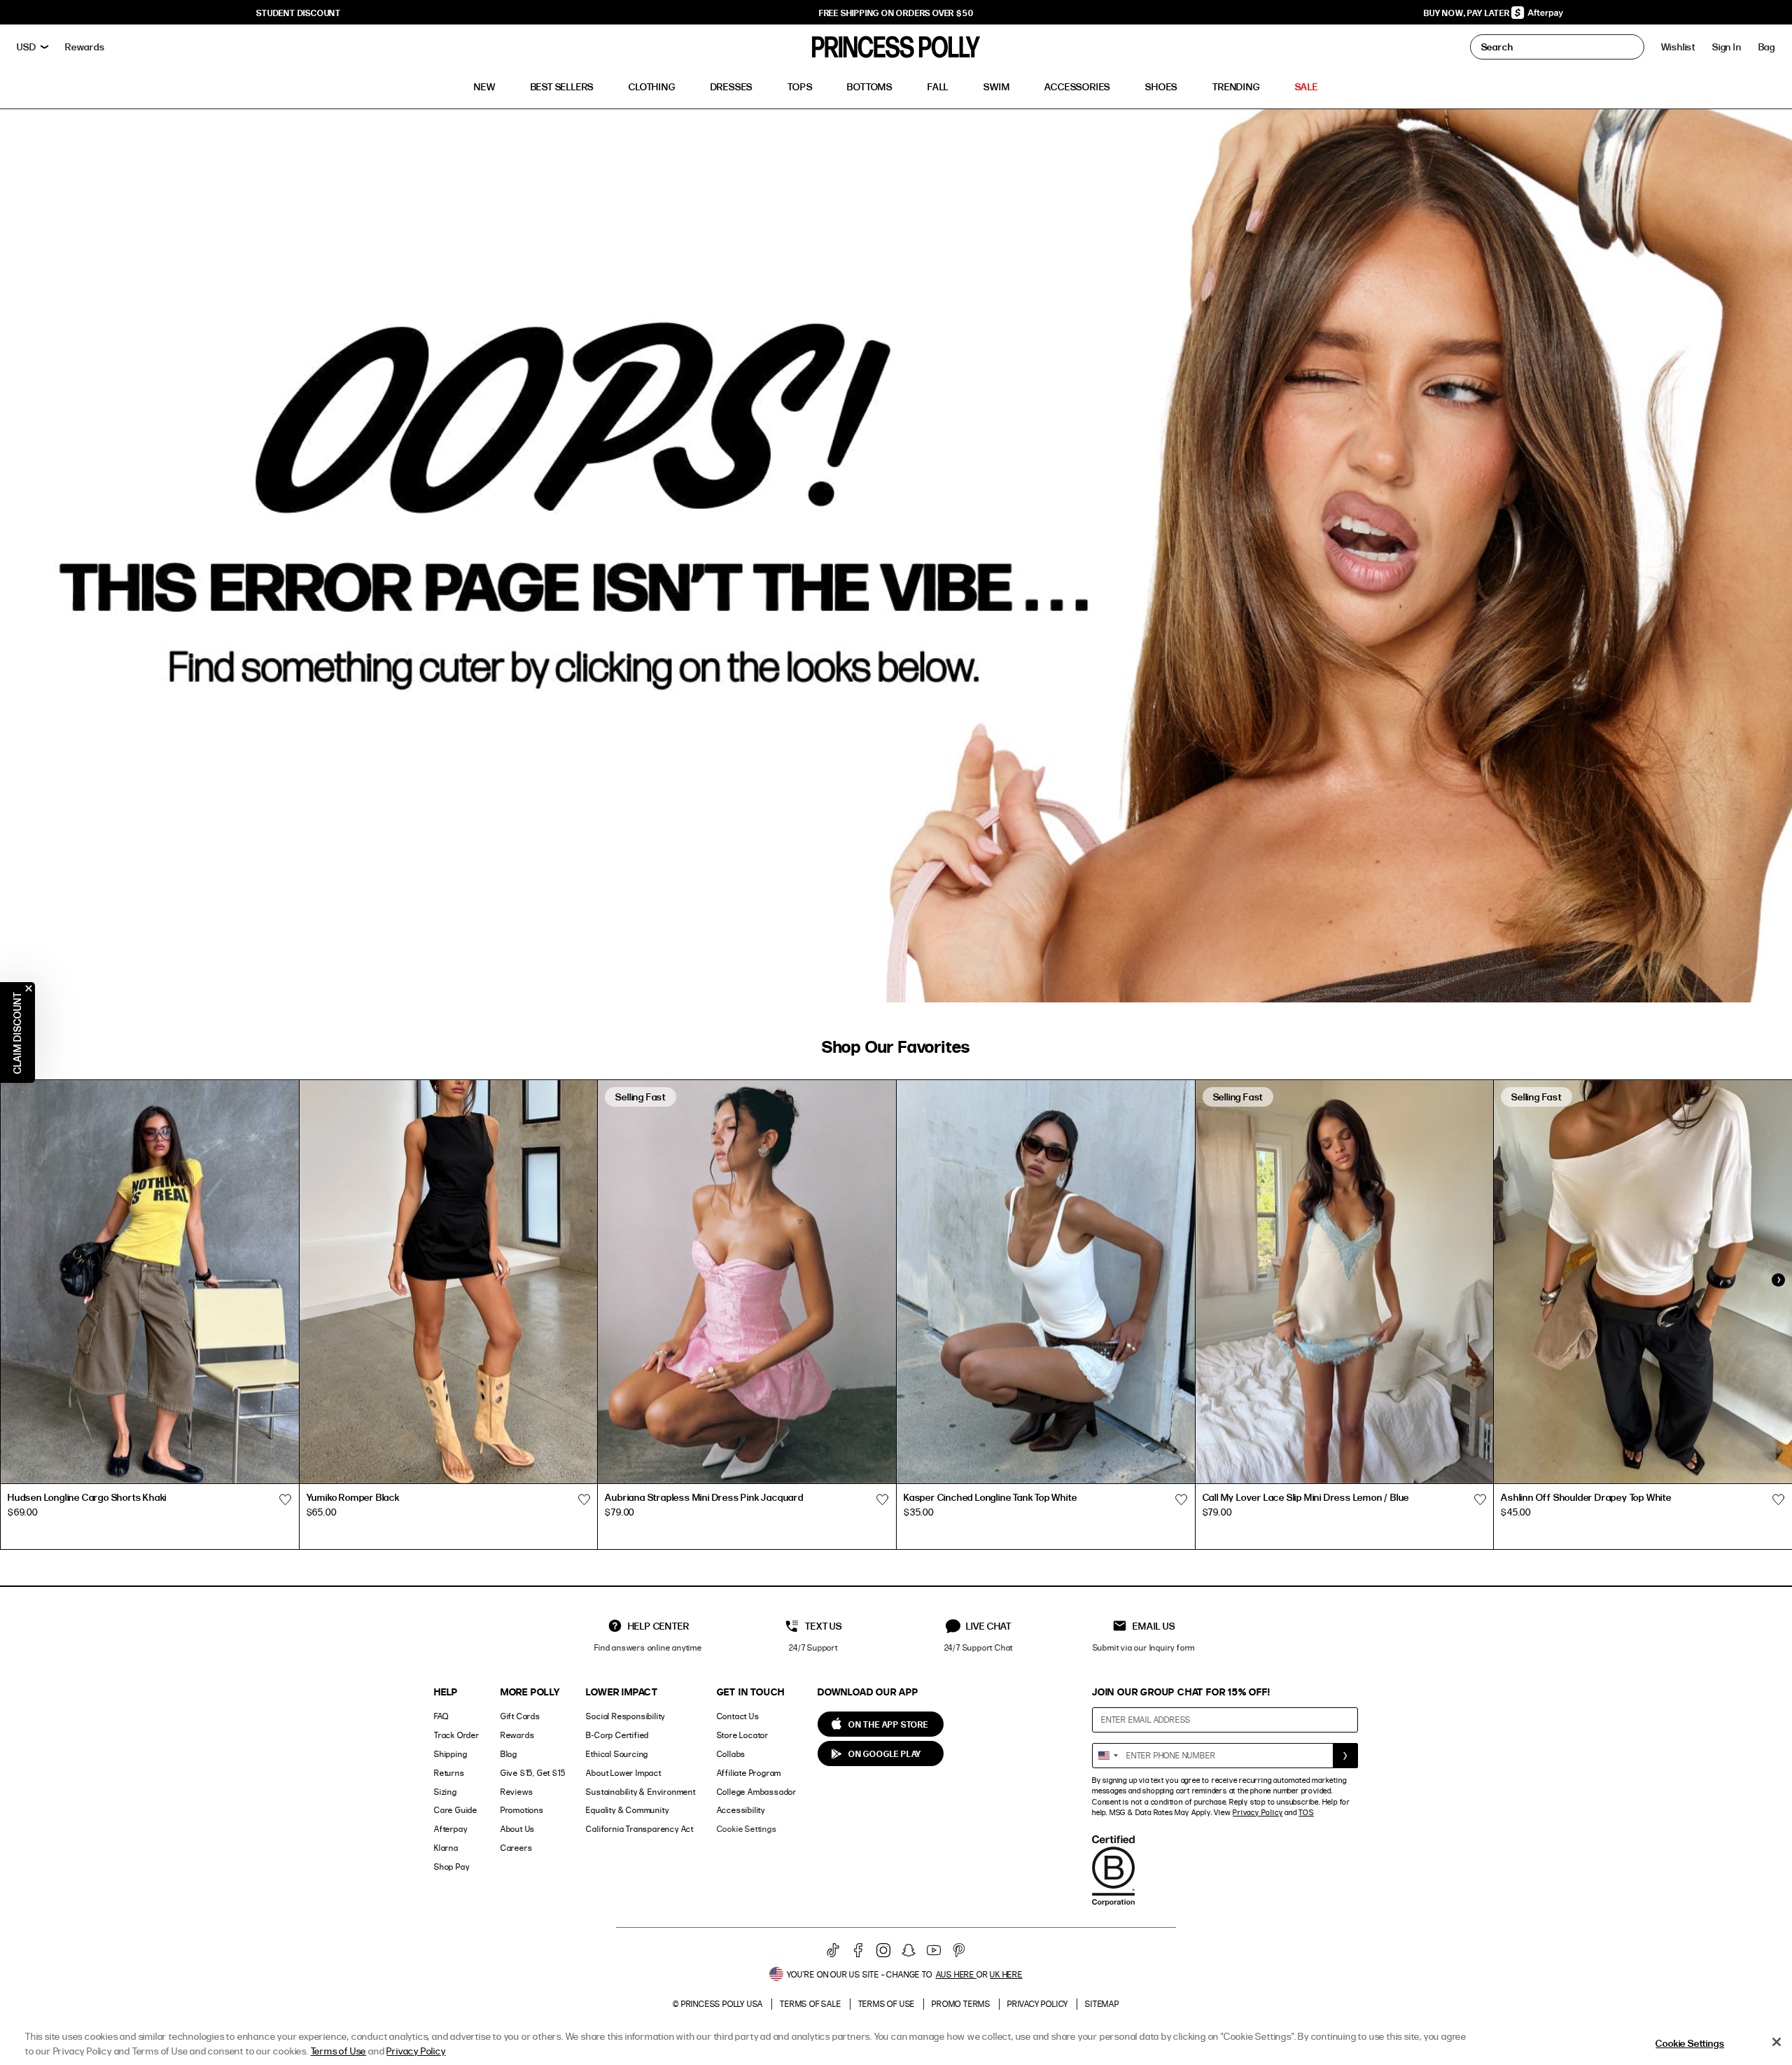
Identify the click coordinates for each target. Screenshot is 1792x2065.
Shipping (450, 1754)
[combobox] (1107, 1756)
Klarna (446, 1848)
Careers (517, 1848)
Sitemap (1102, 2004)
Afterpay (450, 1829)
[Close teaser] (29, 988)
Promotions (522, 1810)
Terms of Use (887, 2004)
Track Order (457, 1735)
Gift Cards (520, 1716)
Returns (449, 1773)
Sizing (446, 1792)
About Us (518, 1829)
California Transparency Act (640, 1829)
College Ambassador (757, 1792)
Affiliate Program (749, 1773)
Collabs (731, 1754)
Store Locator (743, 1735)
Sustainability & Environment (640, 1792)
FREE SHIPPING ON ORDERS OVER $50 (896, 13)
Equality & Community (627, 1810)
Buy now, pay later (1468, 13)
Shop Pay (451, 1867)
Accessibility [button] (741, 1810)
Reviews (517, 1792)
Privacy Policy (1258, 1812)
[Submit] (1345, 1756)
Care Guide (456, 1810)
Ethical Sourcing (617, 1754)
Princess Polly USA (722, 2004)
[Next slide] (1778, 1280)
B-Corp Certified (617, 1735)
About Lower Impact (623, 1773)
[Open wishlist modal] (286, 1499)
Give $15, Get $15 (533, 1773)
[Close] (1777, 2042)
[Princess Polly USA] (896, 47)
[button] (1767, 47)
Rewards (518, 1735)
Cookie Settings (747, 1829)
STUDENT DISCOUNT (299, 13)
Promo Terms (961, 2004)
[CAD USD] (33, 47)
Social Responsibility (625, 1716)
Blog (509, 1754)
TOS (1306, 1812)
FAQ (441, 1716)
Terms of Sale (810, 2004)
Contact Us (738, 1716)
